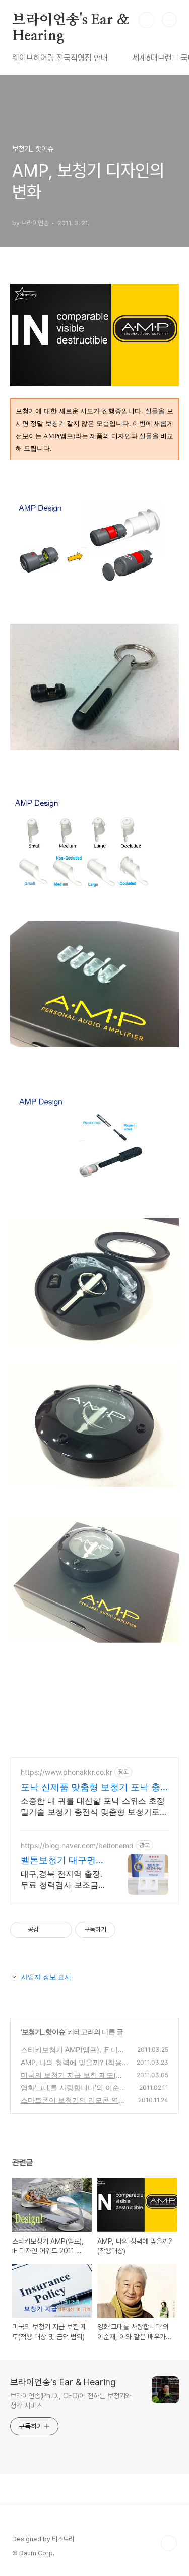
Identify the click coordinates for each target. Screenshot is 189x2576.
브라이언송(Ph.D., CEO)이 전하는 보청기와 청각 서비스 (71, 2401)
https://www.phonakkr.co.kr (67, 1772)
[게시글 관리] (61, 1930)
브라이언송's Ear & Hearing (71, 21)
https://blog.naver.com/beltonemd (77, 1845)
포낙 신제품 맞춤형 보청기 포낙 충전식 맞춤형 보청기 (90, 1787)
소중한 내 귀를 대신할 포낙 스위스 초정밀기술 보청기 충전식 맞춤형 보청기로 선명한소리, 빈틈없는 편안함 (93, 1807)
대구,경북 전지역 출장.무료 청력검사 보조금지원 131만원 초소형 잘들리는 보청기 (64, 1880)
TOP (169, 2543)
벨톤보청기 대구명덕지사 (63, 1861)
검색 (147, 20)
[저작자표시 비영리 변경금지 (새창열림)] (129, 1930)
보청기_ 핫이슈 (43, 2031)
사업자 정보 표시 (46, 1977)
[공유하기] (48, 1930)
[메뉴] (169, 20)
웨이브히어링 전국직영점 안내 (60, 58)
